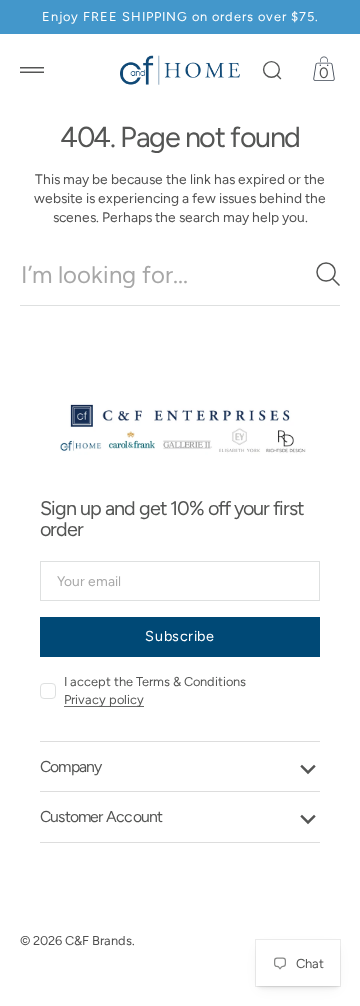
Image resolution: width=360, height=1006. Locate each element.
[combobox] (180, 274)
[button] (32, 70)
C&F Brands (98, 940)
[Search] (328, 274)
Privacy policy (104, 699)
